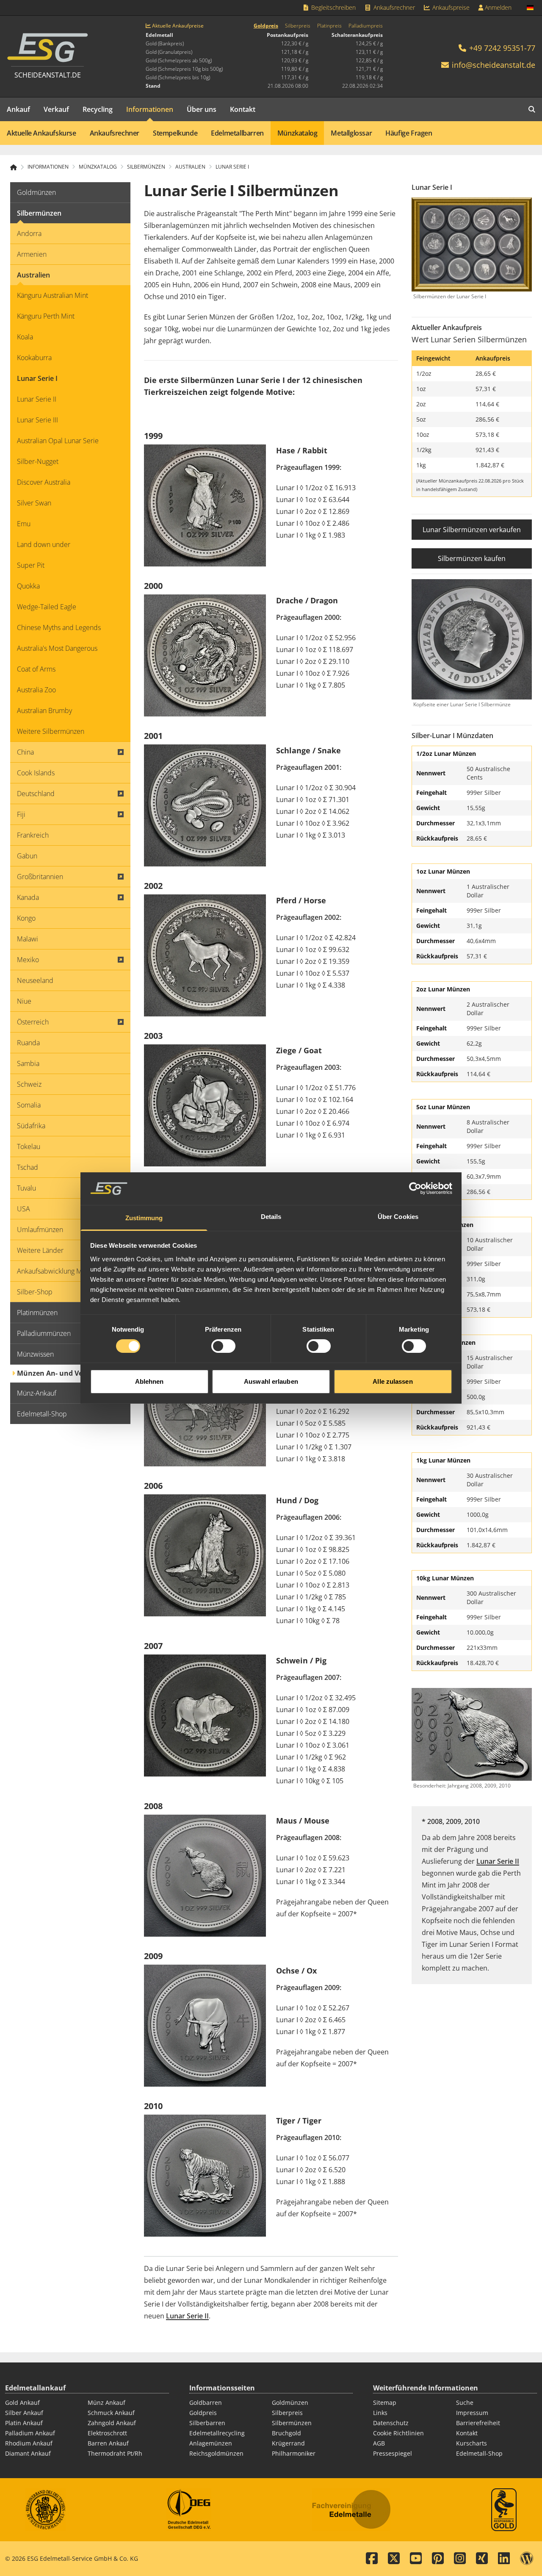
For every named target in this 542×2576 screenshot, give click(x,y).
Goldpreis (266, 26)
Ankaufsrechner (393, 7)
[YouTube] (416, 2559)
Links (380, 2413)
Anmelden (497, 7)
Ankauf (18, 109)
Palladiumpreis (366, 26)
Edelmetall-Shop (479, 2453)
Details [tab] (271, 1217)
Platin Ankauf (24, 2423)
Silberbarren (207, 2423)
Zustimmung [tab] (144, 1218)
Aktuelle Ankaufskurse (41, 133)
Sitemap (385, 2403)
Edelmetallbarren (237, 133)
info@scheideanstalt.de (494, 65)
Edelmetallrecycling (217, 2433)
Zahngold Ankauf (112, 2423)
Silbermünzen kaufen (472, 558)
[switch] (223, 1346)
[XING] (482, 2559)
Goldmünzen (290, 2403)
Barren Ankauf (108, 2443)
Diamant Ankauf (28, 2453)
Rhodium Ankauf (29, 2443)
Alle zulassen (393, 1381)
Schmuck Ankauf (111, 2413)
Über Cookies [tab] (398, 1217)
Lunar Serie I (232, 167)
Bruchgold (286, 2433)
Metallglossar (351, 133)
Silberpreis (298, 26)
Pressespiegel (393, 2453)
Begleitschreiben (333, 7)
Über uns (202, 109)
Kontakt (243, 109)
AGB (379, 2443)
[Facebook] (372, 2559)
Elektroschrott (107, 2433)
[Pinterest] (438, 2559)
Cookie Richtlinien (398, 2433)
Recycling (98, 109)
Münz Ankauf (106, 2403)
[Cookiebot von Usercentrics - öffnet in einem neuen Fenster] (415, 1188)
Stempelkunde (175, 133)
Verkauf (56, 109)
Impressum (472, 2413)
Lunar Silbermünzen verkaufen (472, 530)
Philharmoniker (294, 2453)
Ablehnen (149, 1381)
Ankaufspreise (450, 7)
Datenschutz (391, 2423)
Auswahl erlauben (271, 1381)
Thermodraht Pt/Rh (115, 2453)
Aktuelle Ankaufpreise (177, 26)
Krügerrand (288, 2443)
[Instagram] (460, 2559)
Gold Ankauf (22, 2403)
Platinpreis (329, 26)
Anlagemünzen (211, 2443)
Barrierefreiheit (478, 2423)
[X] (394, 2559)
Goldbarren (206, 2403)
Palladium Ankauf (30, 2433)
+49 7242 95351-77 (501, 48)
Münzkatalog (297, 133)
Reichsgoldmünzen (216, 2453)
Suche (465, 2403)
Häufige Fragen (409, 133)
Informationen (150, 109)
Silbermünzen (292, 2423)
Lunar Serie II (187, 2316)
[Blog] (527, 2559)
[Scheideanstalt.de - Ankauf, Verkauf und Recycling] (17, 167)
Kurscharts (471, 2443)
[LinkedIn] (504, 2559)
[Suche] (532, 109)
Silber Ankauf (24, 2413)
